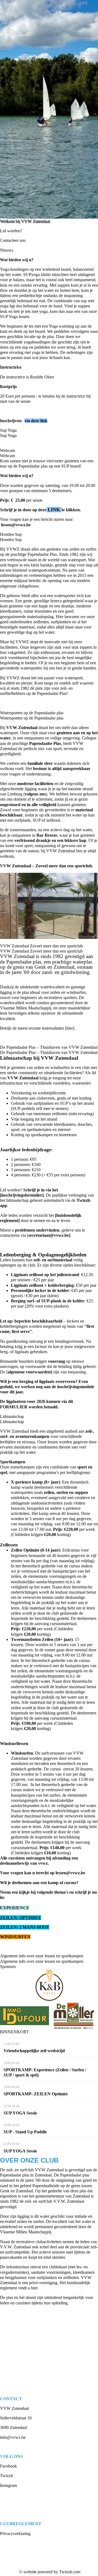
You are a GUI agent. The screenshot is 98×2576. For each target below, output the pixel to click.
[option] (49, 109)
